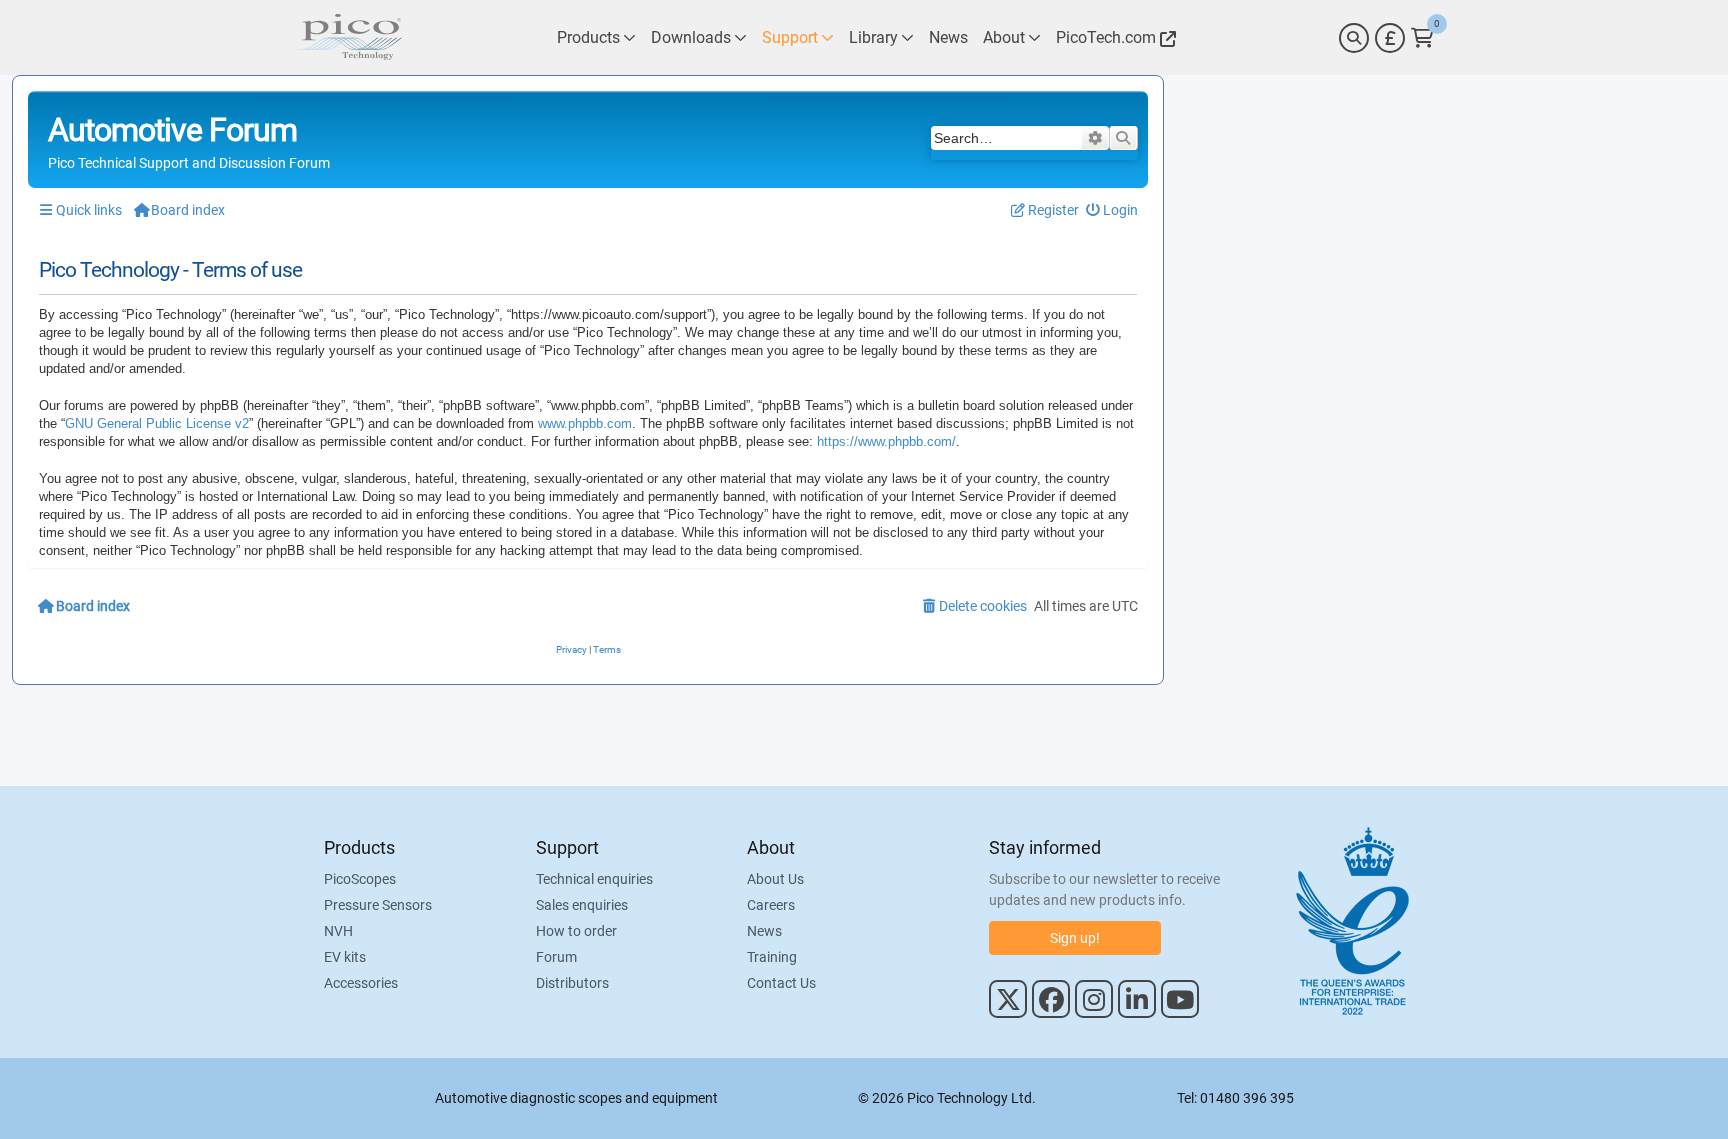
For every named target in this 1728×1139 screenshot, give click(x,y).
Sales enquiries (582, 905)
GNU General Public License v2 (157, 423)
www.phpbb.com (585, 423)
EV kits (345, 957)
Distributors (572, 983)
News (764, 931)
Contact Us (781, 983)
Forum (556, 957)
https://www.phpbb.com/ (886, 441)
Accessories (361, 983)
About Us (775, 879)
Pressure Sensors (378, 905)
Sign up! (1075, 938)
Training (772, 957)
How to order (576, 931)
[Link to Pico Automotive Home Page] (349, 37)
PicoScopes (360, 879)
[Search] (1354, 38)
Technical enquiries (594, 879)
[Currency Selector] (1390, 38)
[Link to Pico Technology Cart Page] (1422, 38)
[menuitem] (1112, 210)
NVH (338, 931)
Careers (771, 905)
